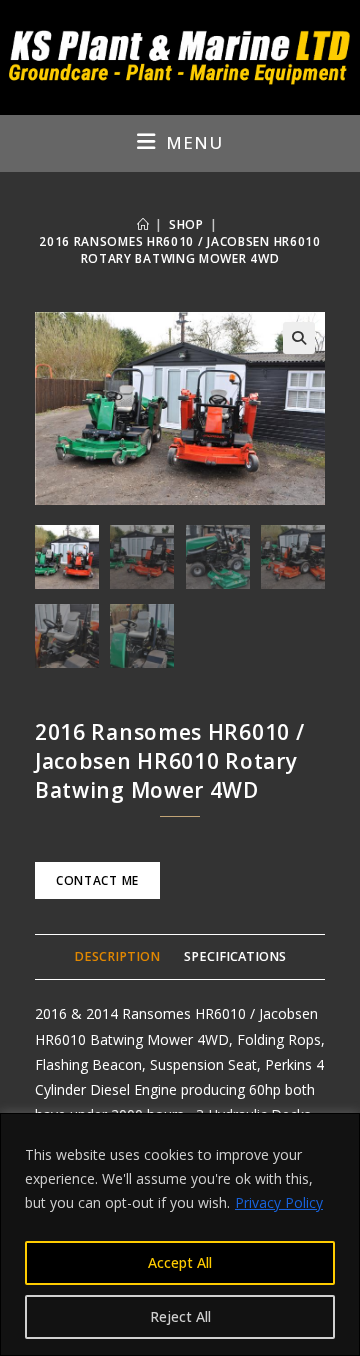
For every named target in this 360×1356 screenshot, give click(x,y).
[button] (299, 338)
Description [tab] (117, 956)
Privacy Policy (279, 1202)
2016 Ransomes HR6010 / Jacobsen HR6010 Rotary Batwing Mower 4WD (180, 250)
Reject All (180, 1316)
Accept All (180, 1262)
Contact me (97, 880)
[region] (180, 1234)
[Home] (143, 224)
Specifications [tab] (235, 956)
